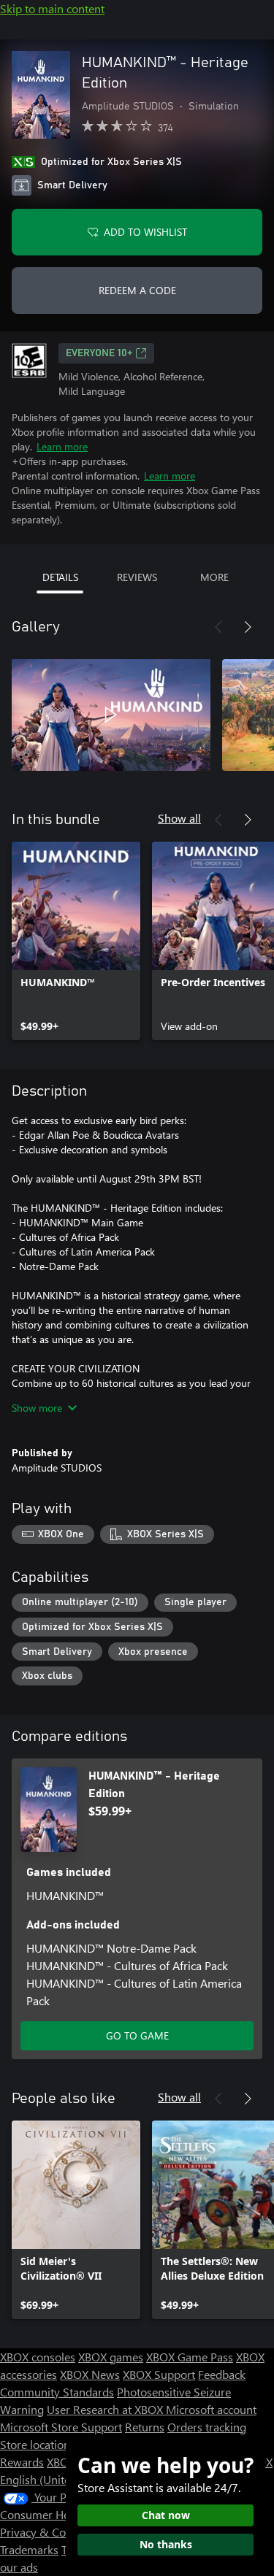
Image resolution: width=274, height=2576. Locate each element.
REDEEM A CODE (137, 290)
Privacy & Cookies (46, 2532)
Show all (179, 818)
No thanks (166, 2544)
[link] (76, 941)
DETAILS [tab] (60, 577)
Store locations (38, 2444)
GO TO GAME (137, 2035)
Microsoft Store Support (61, 2427)
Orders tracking (207, 2427)
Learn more (62, 446)
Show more (37, 1408)
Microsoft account (211, 2409)
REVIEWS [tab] (137, 577)
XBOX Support (159, 2374)
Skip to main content (52, 8)
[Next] (248, 627)
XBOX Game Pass (190, 2357)
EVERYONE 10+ (99, 353)
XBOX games (111, 2357)
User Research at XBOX (106, 2409)
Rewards (22, 2462)
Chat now (166, 2515)
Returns (145, 2427)
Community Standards (57, 2392)
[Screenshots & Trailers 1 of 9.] (111, 715)
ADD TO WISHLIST (145, 232)
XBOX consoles (38, 2357)
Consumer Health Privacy (64, 2514)
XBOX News (90, 2374)
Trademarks (29, 2549)
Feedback (222, 2374)
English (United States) (57, 2479)
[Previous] (218, 627)
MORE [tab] (214, 577)
